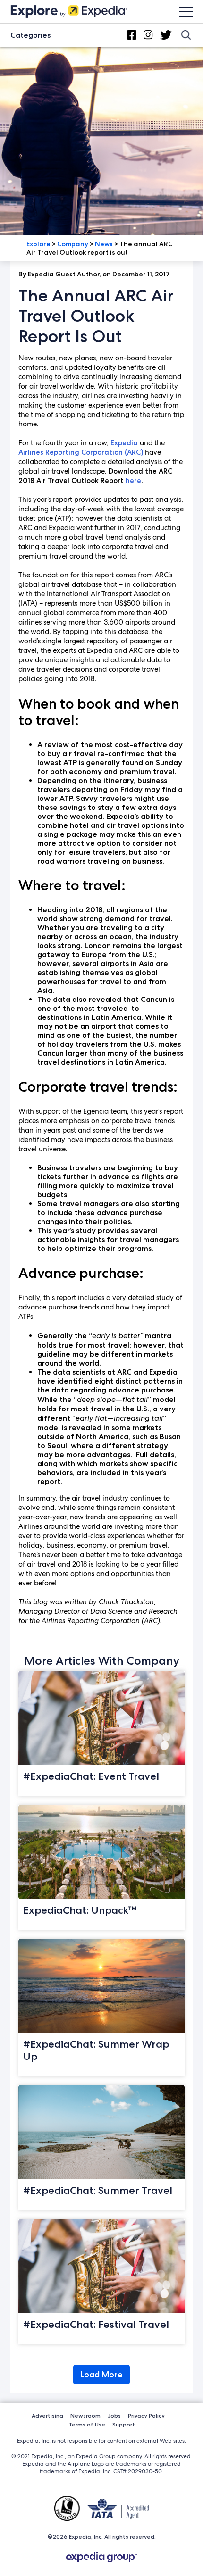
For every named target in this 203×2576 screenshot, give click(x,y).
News (104, 244)
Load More (101, 2375)
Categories (30, 35)
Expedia (124, 443)
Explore (38, 244)
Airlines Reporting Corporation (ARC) (81, 452)
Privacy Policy (146, 2415)
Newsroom (85, 2415)
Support (124, 2424)
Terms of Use (87, 2424)
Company (73, 244)
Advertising (47, 2415)
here (133, 481)
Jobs (114, 2415)
